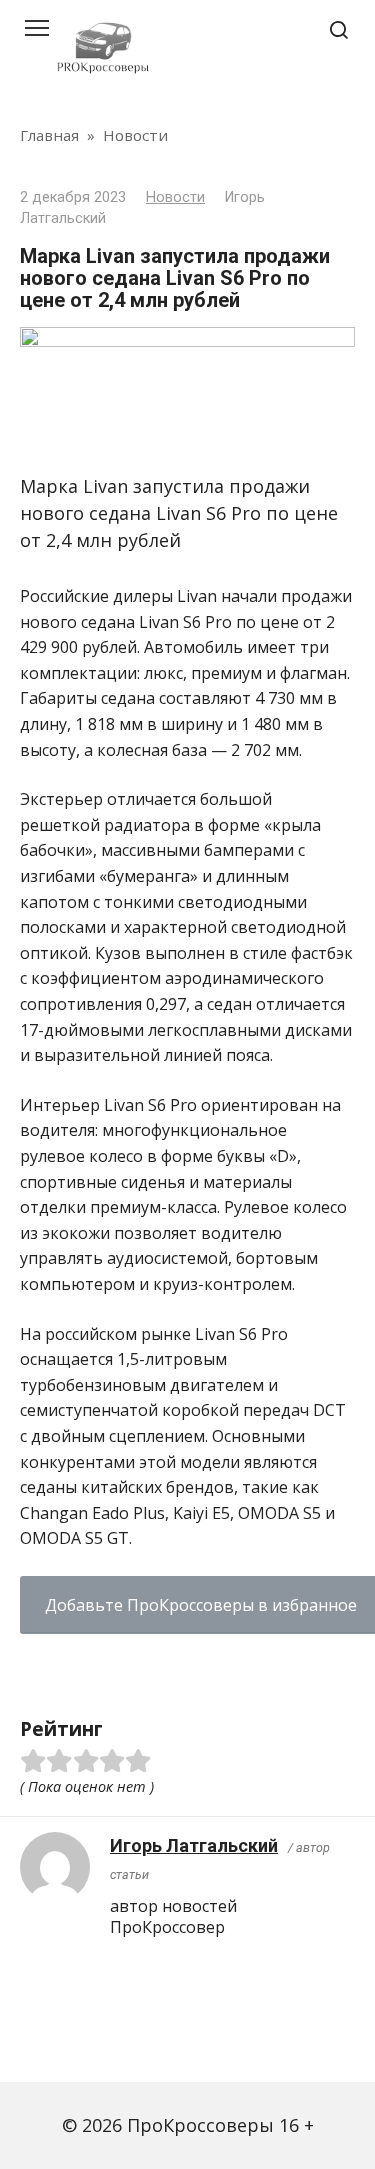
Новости (175, 197)
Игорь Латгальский (194, 1845)
